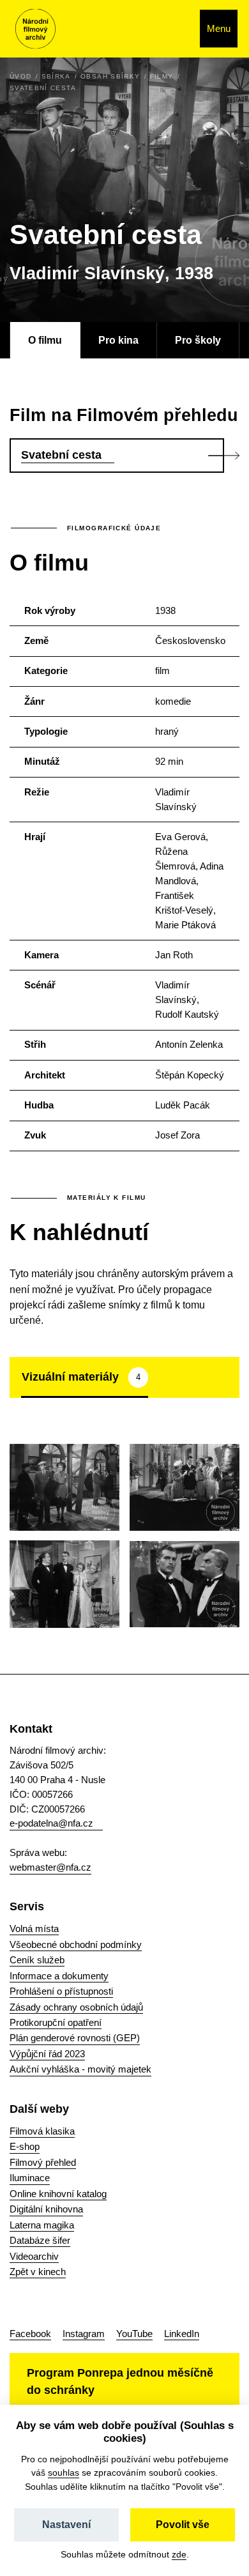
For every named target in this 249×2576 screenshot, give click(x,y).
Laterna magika (42, 2225)
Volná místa (34, 1928)
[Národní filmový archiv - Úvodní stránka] (35, 29)
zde (179, 2554)
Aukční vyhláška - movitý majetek (80, 2069)
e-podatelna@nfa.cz (51, 1823)
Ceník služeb (37, 1960)
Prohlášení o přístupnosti (61, 1991)
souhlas (64, 2472)
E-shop (25, 2146)
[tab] (85, 1377)
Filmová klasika (42, 2131)
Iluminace (30, 2178)
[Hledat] (177, 29)
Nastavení (66, 2525)
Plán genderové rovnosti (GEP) (75, 2038)
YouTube (134, 2334)
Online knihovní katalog (58, 2194)
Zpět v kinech (38, 2272)
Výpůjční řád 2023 (47, 2054)
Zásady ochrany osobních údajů (76, 2007)
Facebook (30, 2334)
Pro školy (198, 340)
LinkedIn (182, 2334)
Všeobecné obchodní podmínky (76, 1944)
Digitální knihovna (46, 2209)
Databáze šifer (40, 2240)
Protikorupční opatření (56, 2022)
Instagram (84, 2334)
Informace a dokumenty (59, 1976)
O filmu (45, 340)
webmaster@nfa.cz (50, 1867)
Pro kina (118, 340)
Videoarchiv (34, 2256)
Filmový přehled (43, 2162)
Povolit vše (183, 2525)
